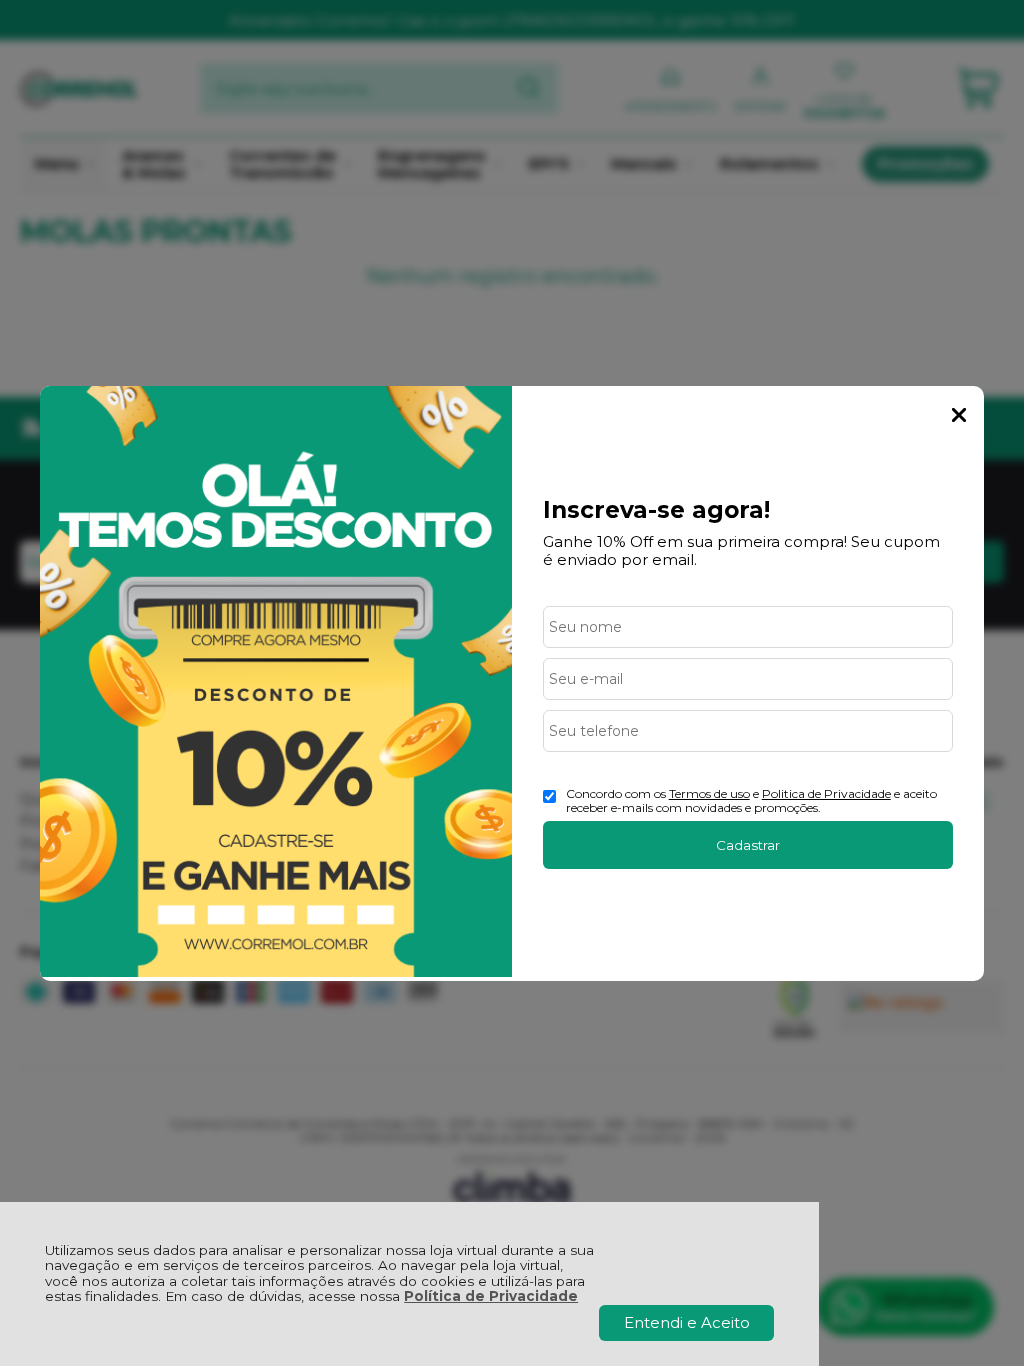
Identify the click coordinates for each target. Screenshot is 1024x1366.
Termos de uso (709, 793)
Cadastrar (748, 845)
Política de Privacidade (491, 1296)
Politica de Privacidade (826, 793)
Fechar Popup (959, 415)
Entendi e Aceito (687, 1322)
